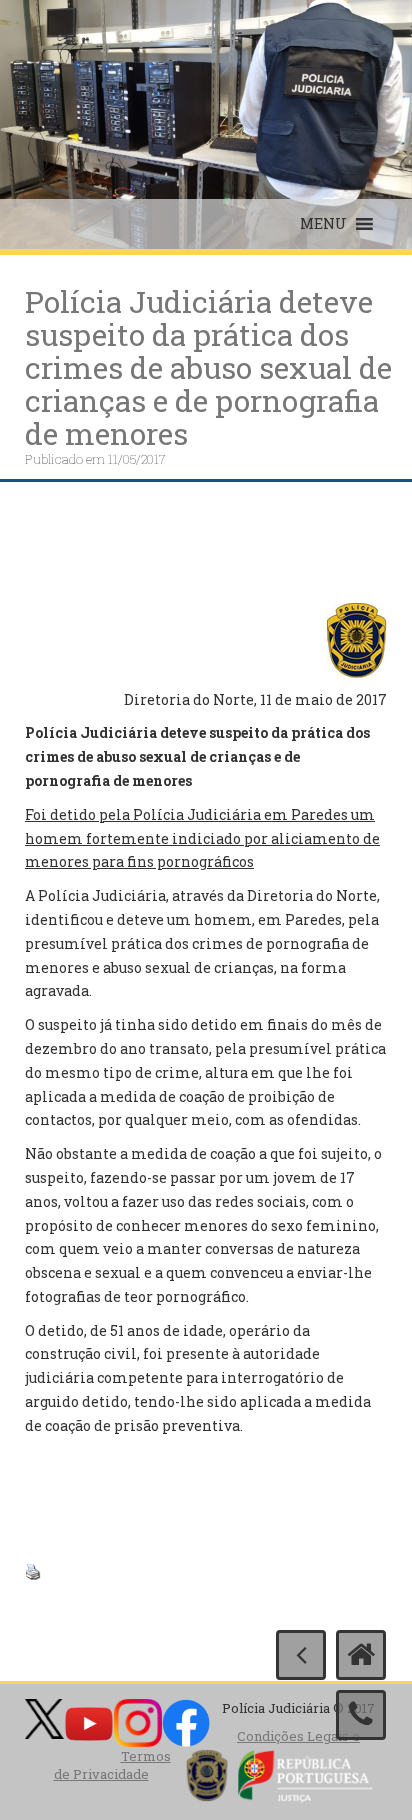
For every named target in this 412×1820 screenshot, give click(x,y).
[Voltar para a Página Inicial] (361, 1655)
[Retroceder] (301, 1655)
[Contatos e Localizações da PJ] (361, 1715)
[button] (323, 224)
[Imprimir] (33, 1570)
